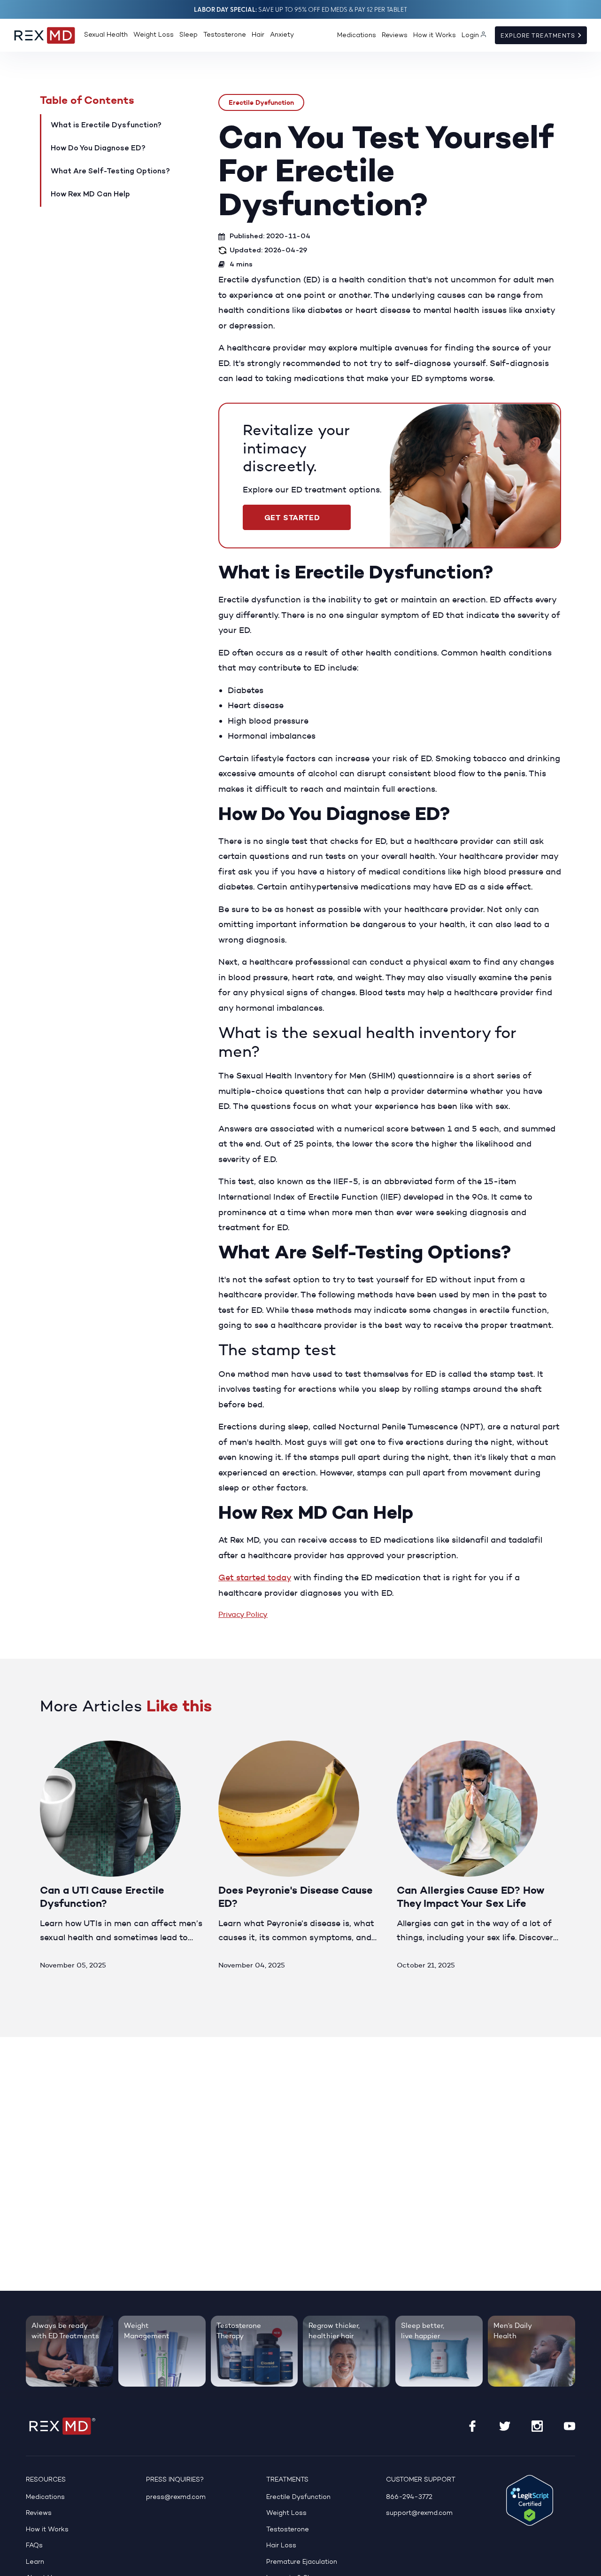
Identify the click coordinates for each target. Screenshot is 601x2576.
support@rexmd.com (419, 2513)
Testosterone (225, 35)
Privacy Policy (243, 1614)
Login (470, 35)
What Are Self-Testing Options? (110, 172)
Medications (357, 35)
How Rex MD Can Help (90, 195)
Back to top (588, 2563)
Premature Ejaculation (302, 2562)
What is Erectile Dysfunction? (106, 125)
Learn (35, 2562)
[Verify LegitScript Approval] (530, 2500)
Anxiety (282, 35)
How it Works (435, 35)
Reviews (395, 35)
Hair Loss (281, 2546)
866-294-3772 (409, 2497)
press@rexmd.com (176, 2497)
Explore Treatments (539, 36)
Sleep (189, 35)
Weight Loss (154, 35)
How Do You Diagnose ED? (98, 148)
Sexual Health (106, 35)
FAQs (34, 2546)
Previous (518, 1713)
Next (551, 1713)
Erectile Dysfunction (261, 102)
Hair (258, 35)
